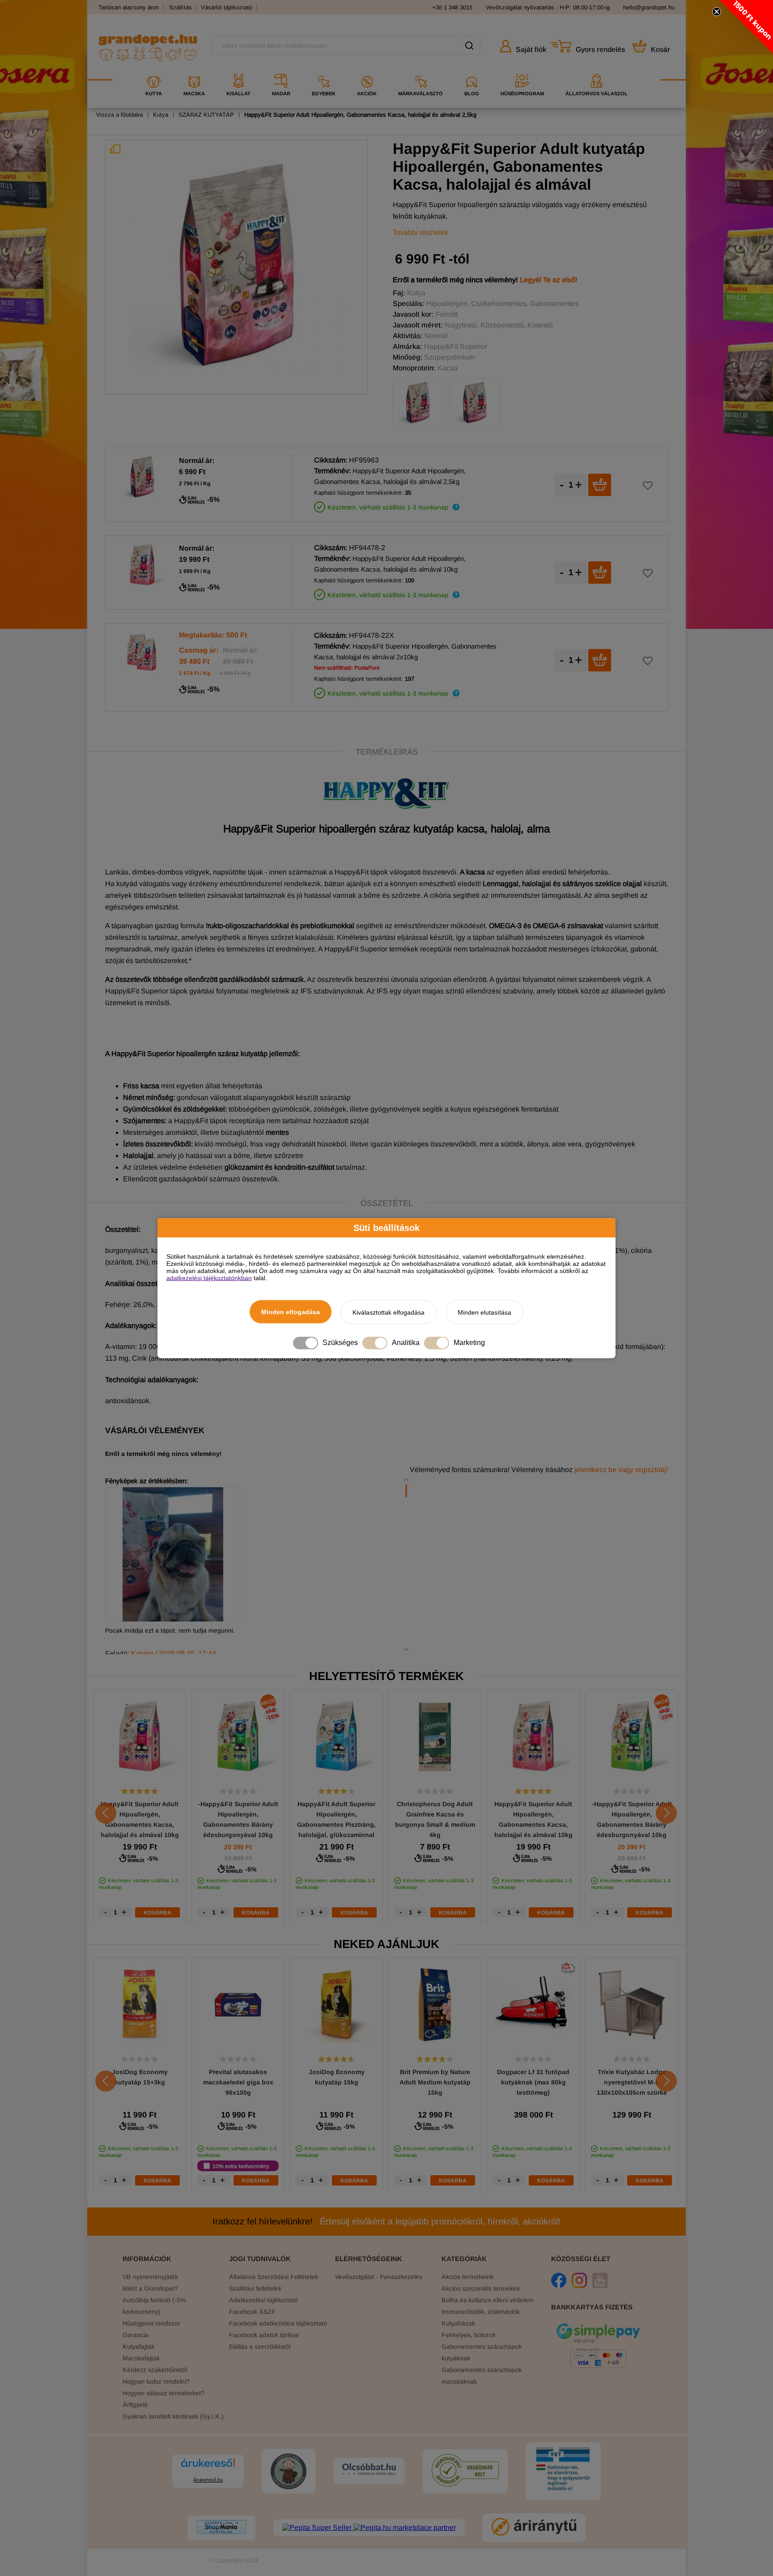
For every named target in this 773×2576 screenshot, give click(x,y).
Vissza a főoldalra (119, 115)
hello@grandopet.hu (649, 7)
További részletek (420, 232)
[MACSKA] (194, 70)
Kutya (161, 115)
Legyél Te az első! (549, 280)
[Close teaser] (717, 12)
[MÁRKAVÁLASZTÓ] (420, 70)
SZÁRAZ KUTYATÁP (206, 115)
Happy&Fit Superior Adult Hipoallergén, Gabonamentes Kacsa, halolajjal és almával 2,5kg (360, 115)
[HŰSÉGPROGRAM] (522, 70)
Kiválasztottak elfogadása (389, 1312)
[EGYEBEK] (324, 70)
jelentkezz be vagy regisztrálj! (621, 1470)
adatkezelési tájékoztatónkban (209, 1277)
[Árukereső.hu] (208, 2467)
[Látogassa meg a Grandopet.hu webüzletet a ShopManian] (221, 2528)
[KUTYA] (154, 70)
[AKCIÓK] (367, 70)
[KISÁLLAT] (238, 70)
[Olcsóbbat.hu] (369, 2470)
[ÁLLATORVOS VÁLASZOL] (597, 70)
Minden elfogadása (291, 1311)
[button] (746, 27)
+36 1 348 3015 (452, 7)
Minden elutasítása (484, 1312)
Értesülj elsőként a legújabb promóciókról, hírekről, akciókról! (386, 2221)
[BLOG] (472, 70)
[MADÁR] (281, 70)
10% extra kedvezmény (241, 2166)
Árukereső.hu (208, 2480)
